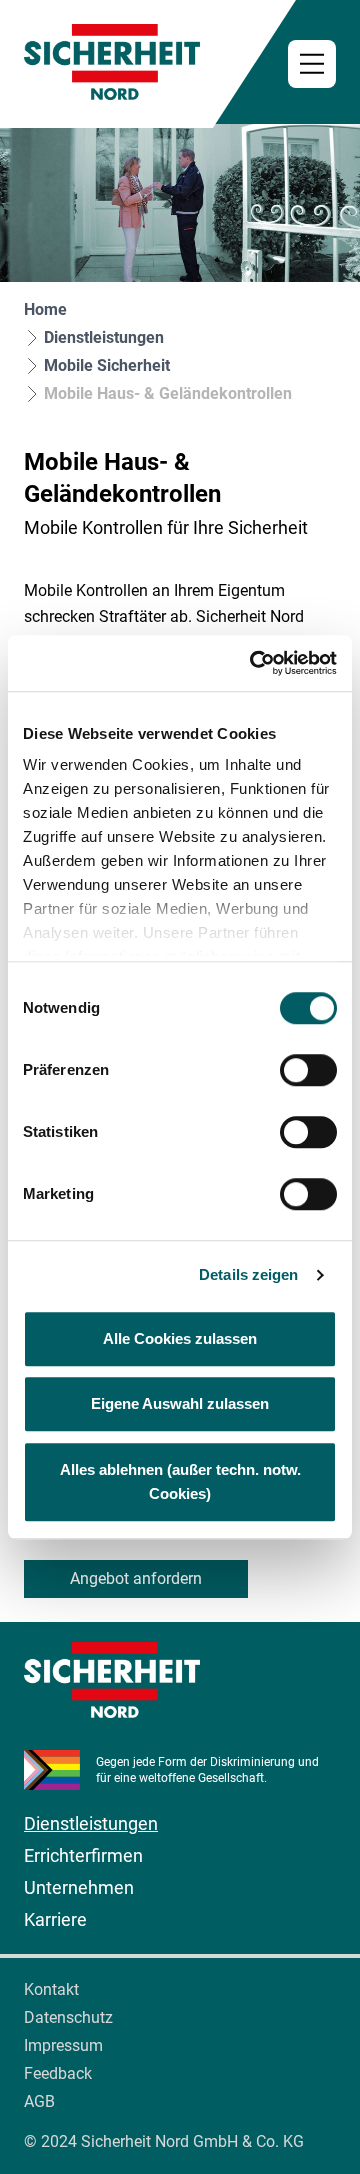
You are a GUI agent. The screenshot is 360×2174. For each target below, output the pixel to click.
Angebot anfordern (136, 1578)
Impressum (63, 2045)
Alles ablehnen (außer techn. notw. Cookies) (180, 1481)
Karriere (55, 1919)
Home (45, 309)
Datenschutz (68, 2017)
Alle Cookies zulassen (180, 1338)
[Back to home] (180, 62)
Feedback (58, 2073)
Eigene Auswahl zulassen (180, 1403)
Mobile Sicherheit (107, 365)
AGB (39, 2101)
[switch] (308, 1070)
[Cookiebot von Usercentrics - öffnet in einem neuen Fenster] (254, 663)
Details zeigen (248, 1274)
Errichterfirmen (83, 1855)
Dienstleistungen (104, 337)
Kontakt (51, 1989)
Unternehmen (79, 1887)
